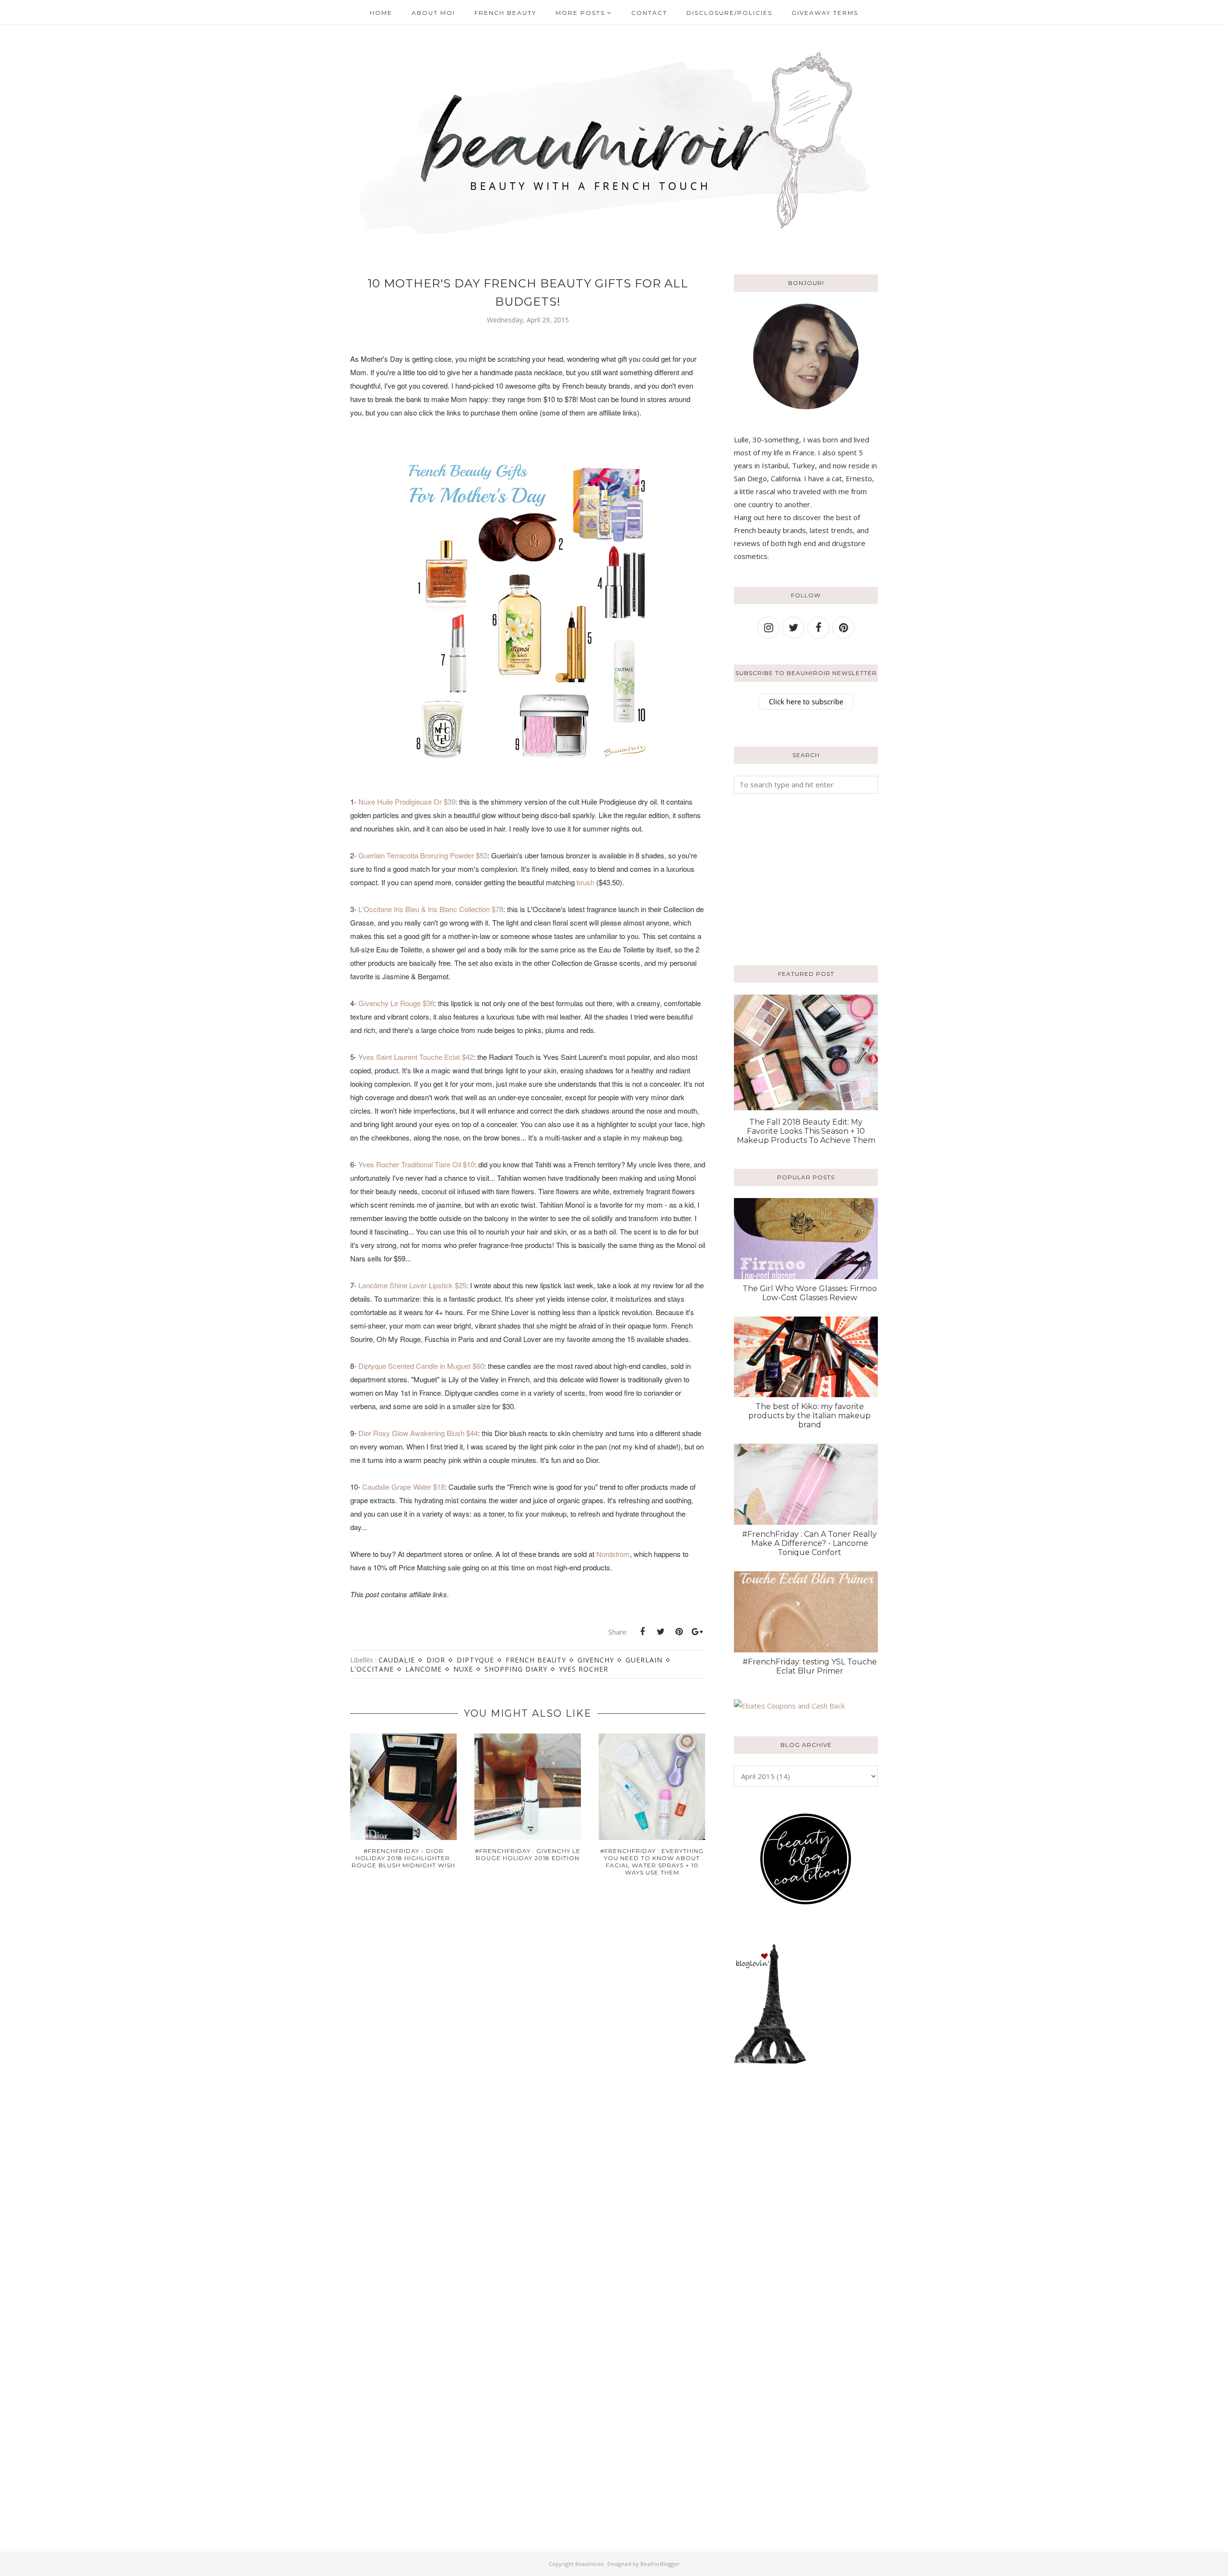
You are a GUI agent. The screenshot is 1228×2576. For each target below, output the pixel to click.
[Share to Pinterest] (679, 1632)
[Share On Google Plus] (697, 1632)
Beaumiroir (590, 2564)
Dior (436, 1660)
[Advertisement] (794, 878)
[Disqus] (528, 2038)
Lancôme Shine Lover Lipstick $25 (412, 1285)
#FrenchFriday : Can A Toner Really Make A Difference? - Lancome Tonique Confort (809, 1543)
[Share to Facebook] (642, 1632)
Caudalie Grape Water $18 (403, 1487)
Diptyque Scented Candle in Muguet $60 (421, 1366)
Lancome (424, 1669)
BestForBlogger (660, 2564)
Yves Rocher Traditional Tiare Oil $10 (415, 1164)
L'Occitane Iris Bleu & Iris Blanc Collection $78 (431, 909)
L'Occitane (372, 1669)
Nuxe (463, 1669)
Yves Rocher (584, 1669)
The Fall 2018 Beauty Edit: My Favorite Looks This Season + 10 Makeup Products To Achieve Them (806, 1131)
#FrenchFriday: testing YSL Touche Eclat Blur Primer (810, 1666)
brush (585, 882)
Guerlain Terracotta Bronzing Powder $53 (423, 855)
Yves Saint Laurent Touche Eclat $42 (416, 1057)
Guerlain (644, 1660)
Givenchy (596, 1660)
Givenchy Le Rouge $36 (396, 1003)
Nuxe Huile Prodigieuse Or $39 (407, 801)
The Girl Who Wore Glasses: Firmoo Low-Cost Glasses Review (810, 1293)
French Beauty (536, 1660)
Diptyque (475, 1660)
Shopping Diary (516, 1669)
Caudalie (397, 1660)
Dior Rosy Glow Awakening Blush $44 (418, 1433)
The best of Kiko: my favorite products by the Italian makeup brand (809, 1416)
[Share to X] (661, 1632)
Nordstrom (613, 1554)
